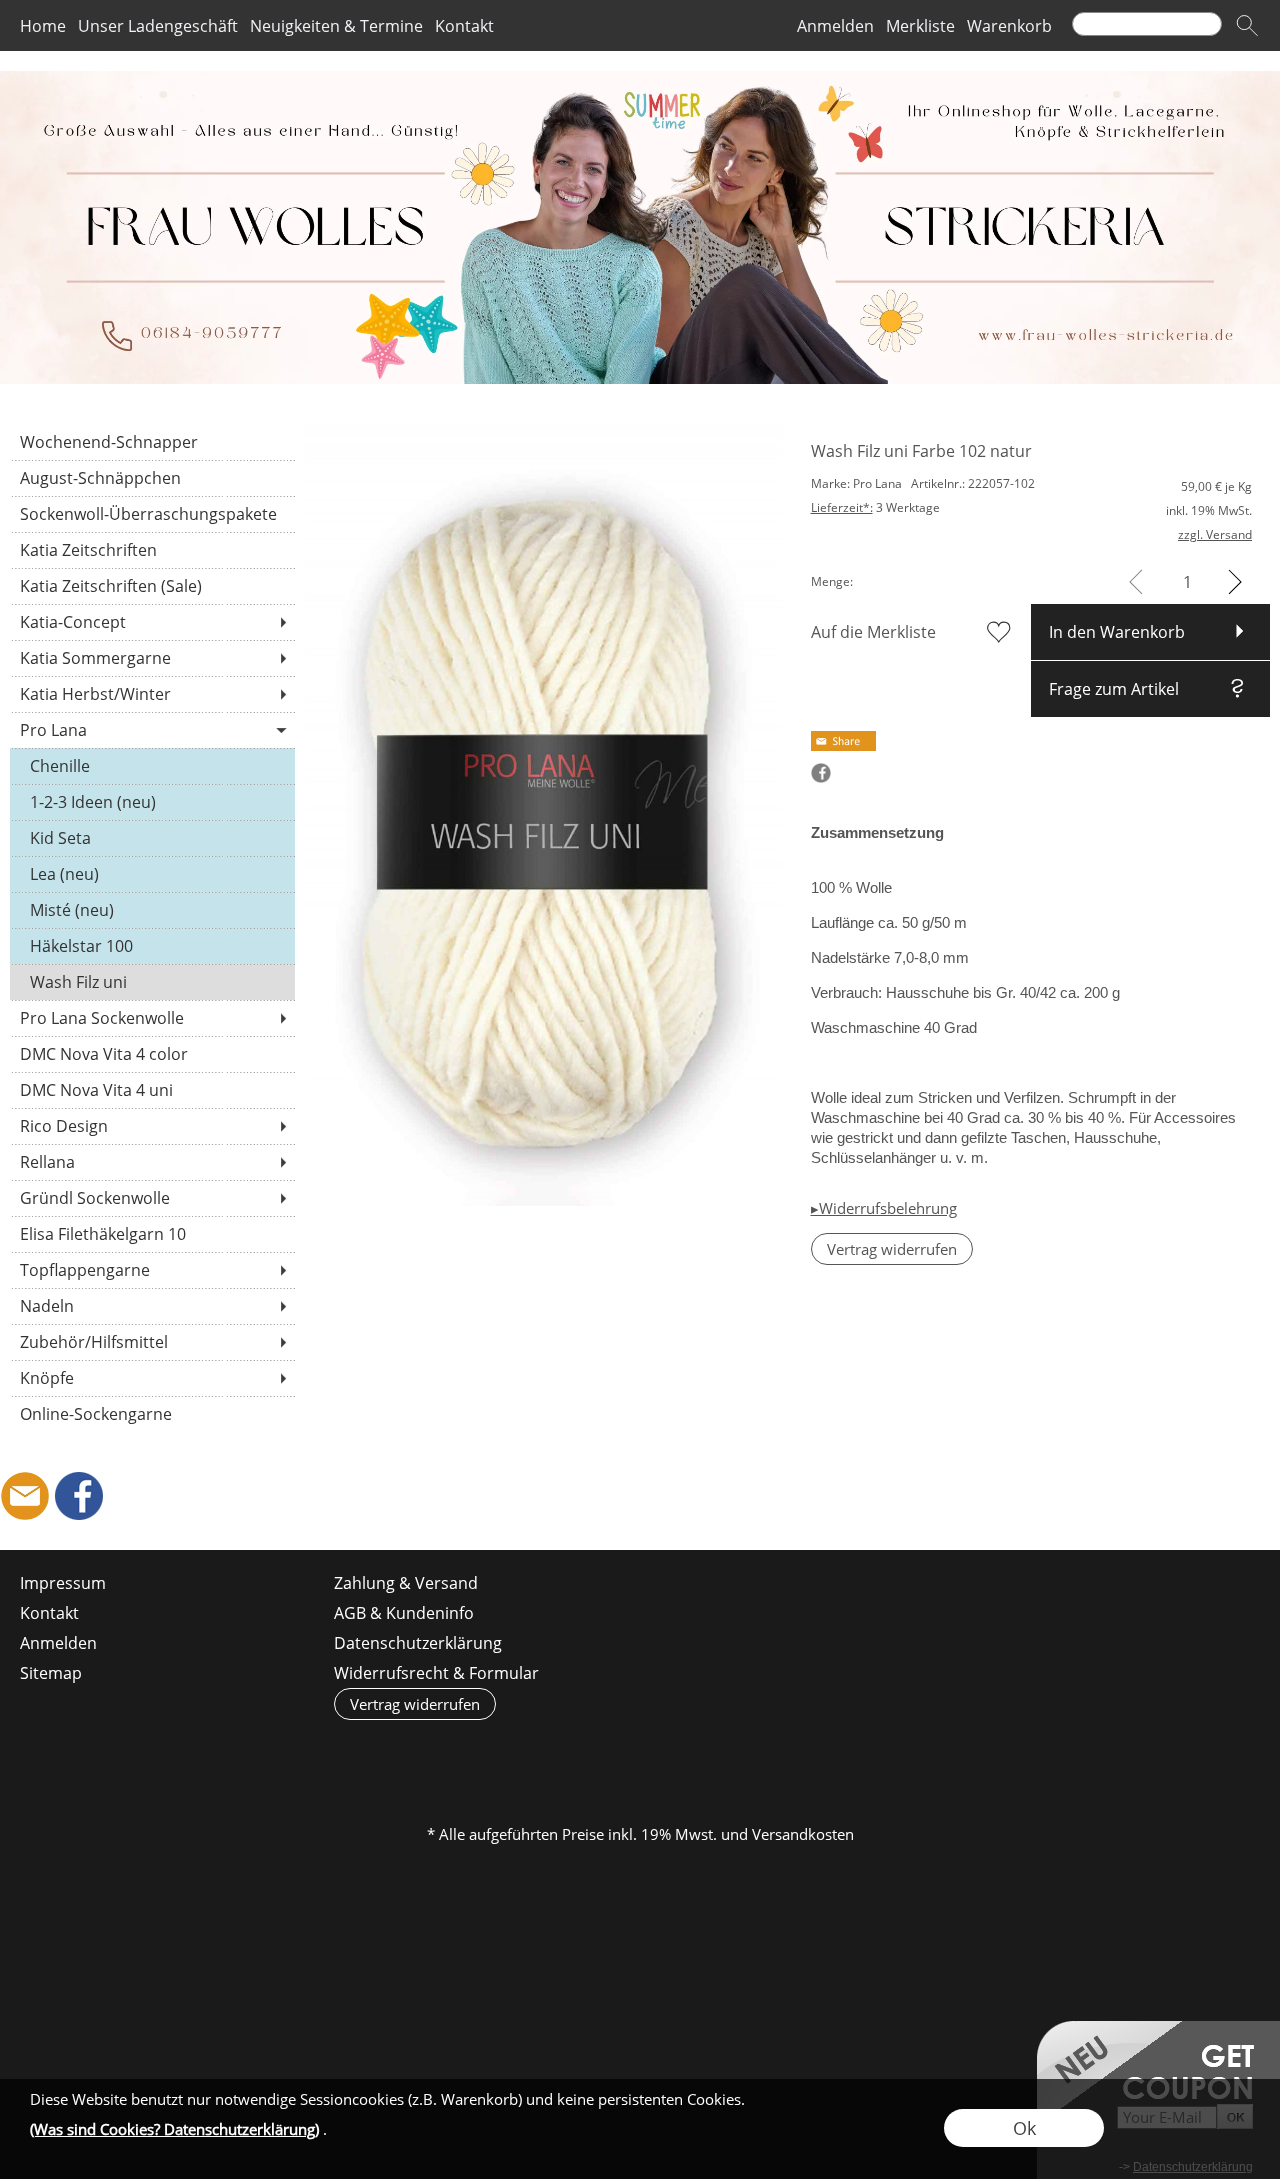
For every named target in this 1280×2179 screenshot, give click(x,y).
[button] (1247, 26)
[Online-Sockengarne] (152, 1414)
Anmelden (835, 26)
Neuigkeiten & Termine (336, 26)
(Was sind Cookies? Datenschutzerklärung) (174, 2129)
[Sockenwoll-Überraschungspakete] (152, 514)
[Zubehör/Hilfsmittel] (152, 1342)
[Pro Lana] (152, 730)
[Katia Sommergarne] (152, 658)
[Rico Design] (152, 1126)
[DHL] (482, 1752)
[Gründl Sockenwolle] (152, 1198)
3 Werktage (875, 507)
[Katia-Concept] (152, 622)
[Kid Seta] (152, 838)
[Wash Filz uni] (152, 982)
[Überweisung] (716, 1752)
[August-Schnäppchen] (152, 478)
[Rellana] (152, 1162)
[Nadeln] (152, 1306)
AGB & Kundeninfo (404, 1613)
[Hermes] (560, 1752)
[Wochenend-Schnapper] (152, 442)
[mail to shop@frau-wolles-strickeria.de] (25, 1496)
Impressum (63, 1583)
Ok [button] (1024, 2128)
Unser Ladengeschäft (158, 26)
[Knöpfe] (152, 1378)
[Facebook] (79, 1496)
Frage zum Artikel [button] (1114, 689)
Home (43, 26)
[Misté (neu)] (152, 910)
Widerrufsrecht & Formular (436, 1673)
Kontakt (464, 26)
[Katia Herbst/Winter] (152, 694)
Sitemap (51, 1673)
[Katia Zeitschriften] (152, 550)
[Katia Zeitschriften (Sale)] (152, 586)
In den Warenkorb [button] (1117, 632)
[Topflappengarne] (152, 1270)
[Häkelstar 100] (152, 946)
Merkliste (920, 26)
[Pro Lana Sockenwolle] (152, 1018)
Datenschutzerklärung (418, 1643)
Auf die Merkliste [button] (873, 632)
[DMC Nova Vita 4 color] (152, 1054)
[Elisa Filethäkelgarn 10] (152, 1234)
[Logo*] (640, 79)
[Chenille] (152, 766)
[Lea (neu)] (152, 874)
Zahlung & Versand (406, 1583)
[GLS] (638, 1752)
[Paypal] (794, 1752)
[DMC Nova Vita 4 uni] (152, 1090)
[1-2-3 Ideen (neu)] (152, 802)
